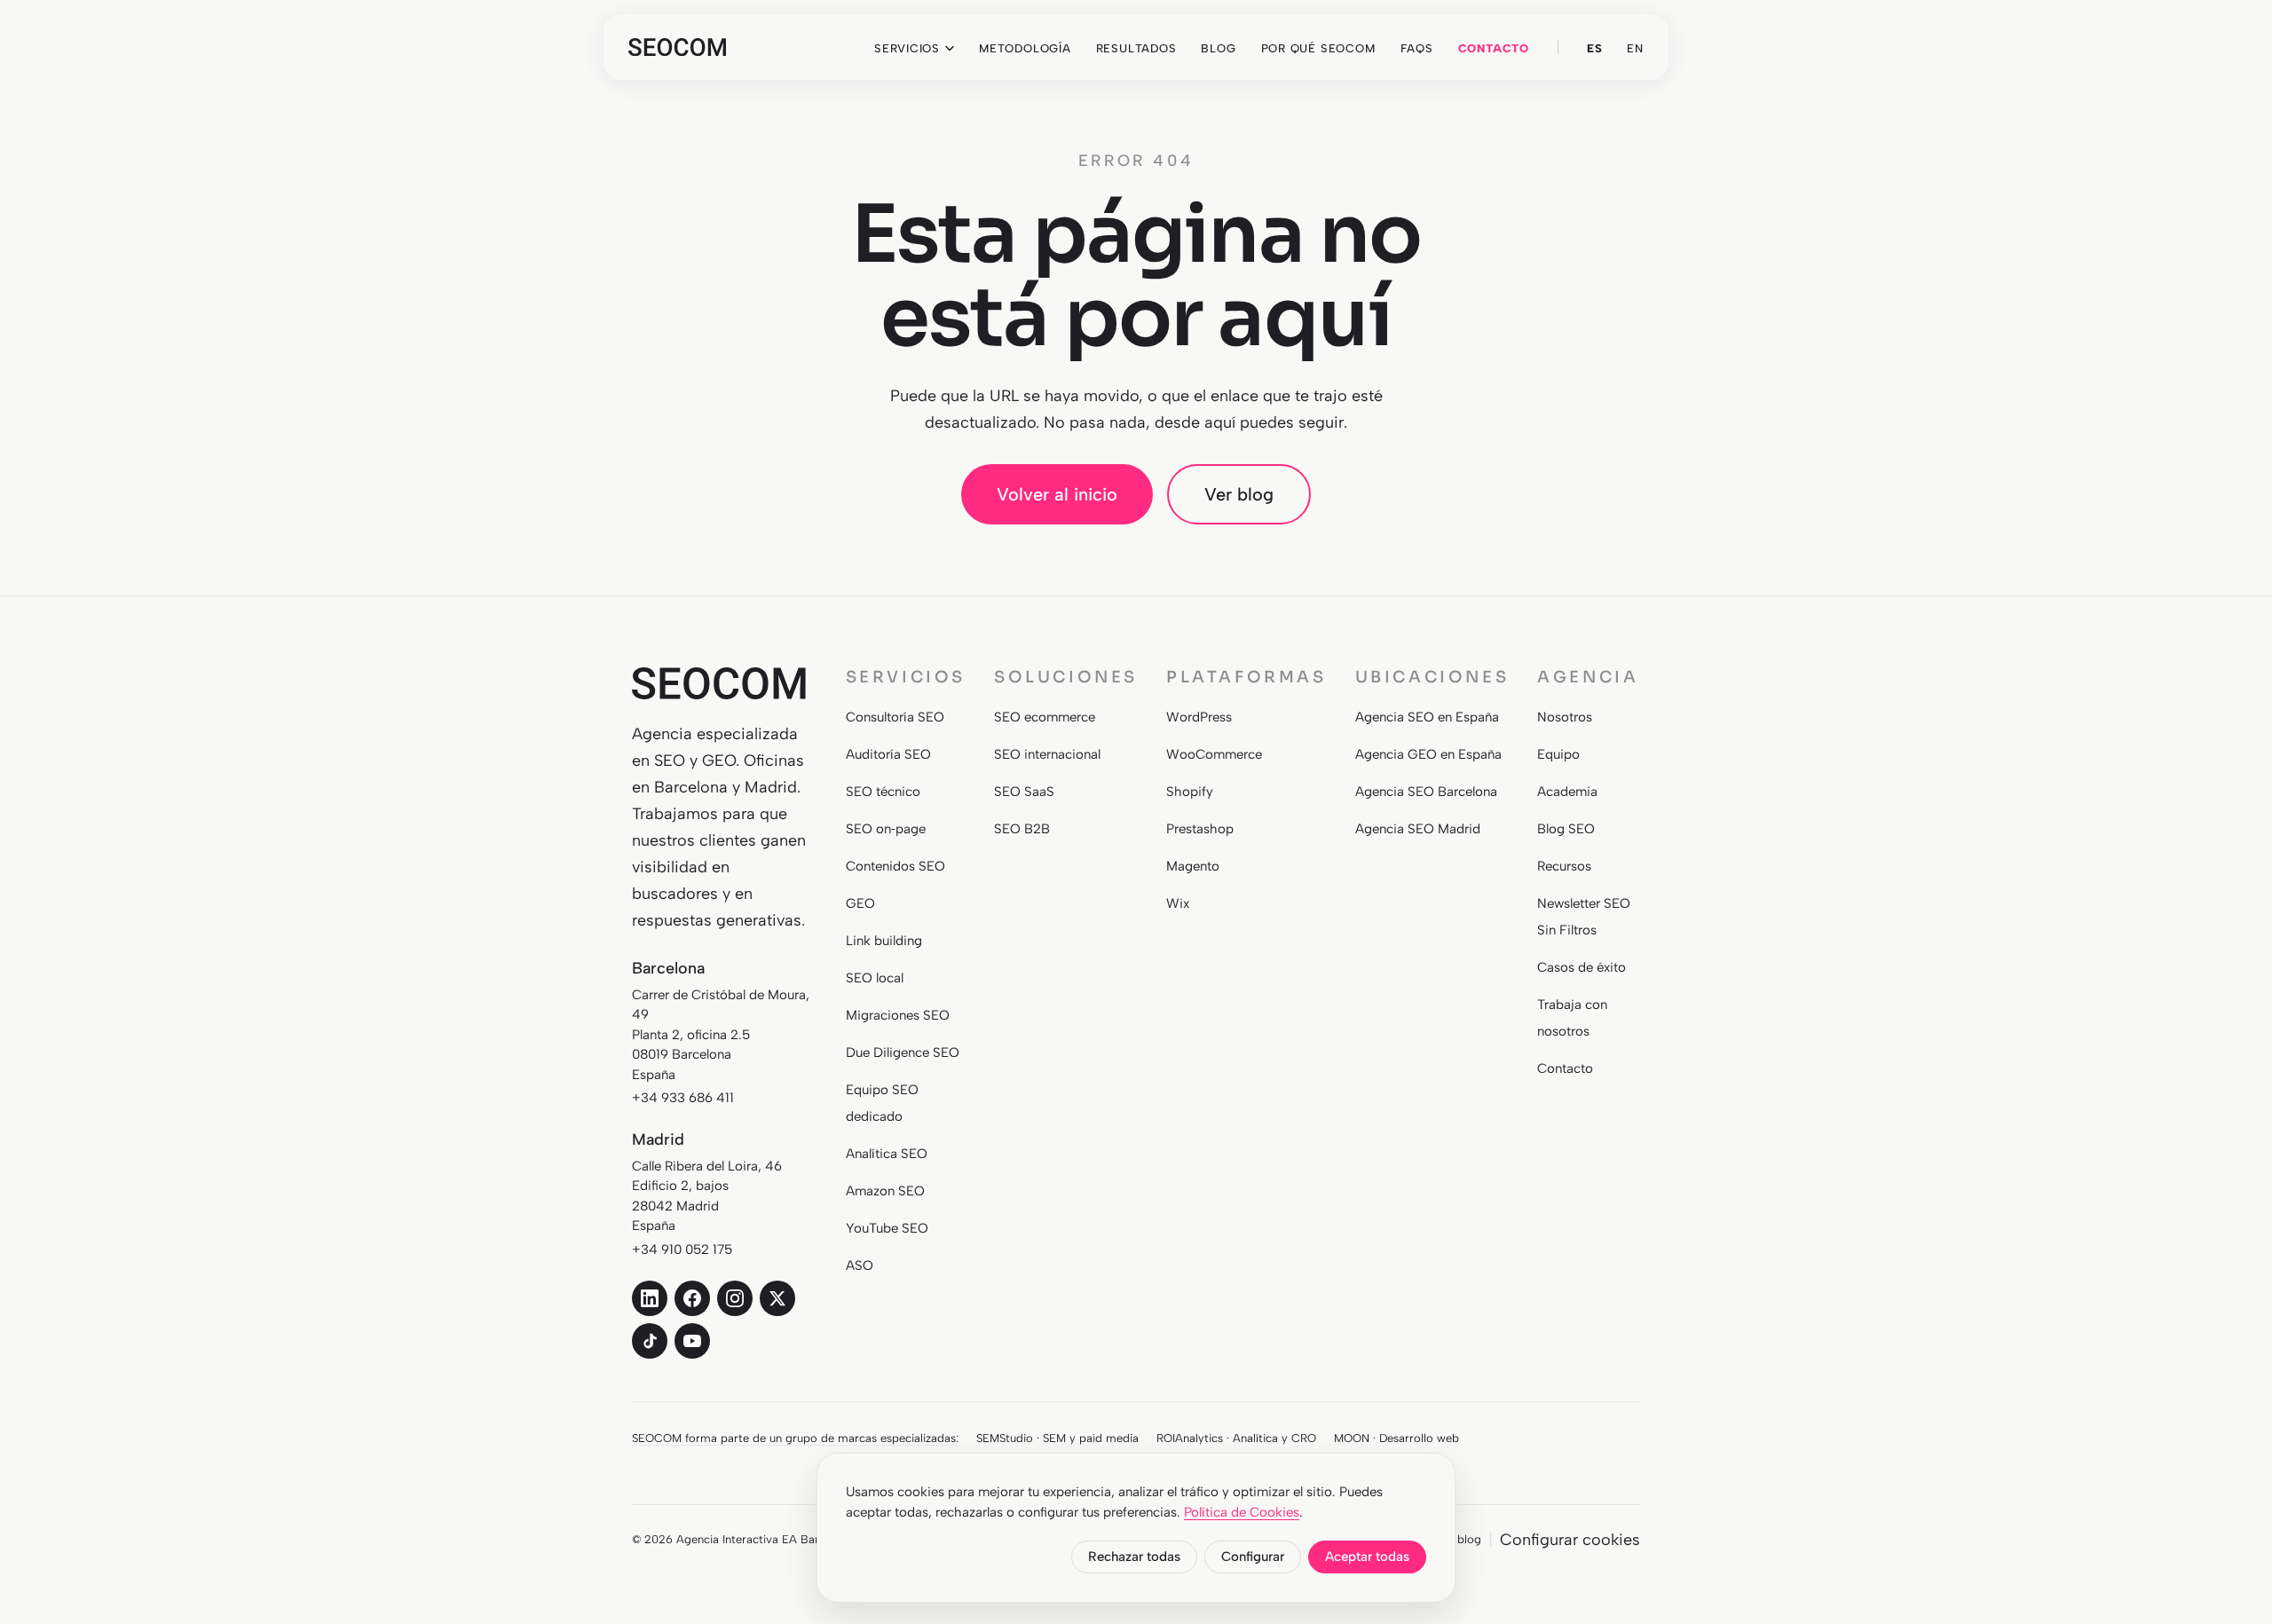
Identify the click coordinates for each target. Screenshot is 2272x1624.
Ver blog (1239, 494)
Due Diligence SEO (903, 1052)
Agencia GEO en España (1428, 754)
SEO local (875, 978)
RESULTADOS (1136, 48)
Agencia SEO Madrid (1418, 829)
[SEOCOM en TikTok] (650, 1341)
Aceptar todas (1367, 1557)
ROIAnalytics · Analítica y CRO (1236, 1438)
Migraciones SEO (898, 1015)
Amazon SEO (885, 1191)
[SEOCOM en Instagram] (735, 1298)
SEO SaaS (1024, 792)
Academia (1567, 792)
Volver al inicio (1057, 494)
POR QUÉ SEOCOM (1318, 48)
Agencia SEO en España (1427, 717)
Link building (884, 941)
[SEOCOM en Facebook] (692, 1298)
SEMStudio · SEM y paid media (1057, 1438)
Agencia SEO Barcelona (1426, 792)
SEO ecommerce (1045, 717)
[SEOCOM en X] (777, 1298)
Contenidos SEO (895, 866)
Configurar (1253, 1557)
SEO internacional (1047, 754)
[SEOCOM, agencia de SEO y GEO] (677, 47)
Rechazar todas (1134, 1557)
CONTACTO (1494, 48)
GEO (860, 903)
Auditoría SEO (888, 754)
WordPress (1199, 717)
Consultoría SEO (895, 717)
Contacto (1565, 1068)
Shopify (1190, 792)
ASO (860, 1265)
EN (1635, 48)
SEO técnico (883, 792)
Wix (1178, 903)
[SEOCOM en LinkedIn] (650, 1298)
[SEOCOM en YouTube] (692, 1341)
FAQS (1417, 48)
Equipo (1558, 754)
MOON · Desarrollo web (1396, 1438)
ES (1595, 48)
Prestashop (1200, 829)
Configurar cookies (1570, 1540)
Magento (1193, 866)
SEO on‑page (886, 829)
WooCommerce (1214, 754)
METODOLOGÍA (1025, 48)
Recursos (1564, 866)
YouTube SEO (887, 1228)
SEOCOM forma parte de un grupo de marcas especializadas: (795, 1438)
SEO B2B (1022, 829)
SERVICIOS (907, 48)
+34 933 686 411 (683, 1098)
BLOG (1218, 48)
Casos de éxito (1582, 967)
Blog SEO (1566, 829)
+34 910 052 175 (682, 1250)
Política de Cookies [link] (1242, 1512)
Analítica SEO (887, 1154)
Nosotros (1565, 717)
